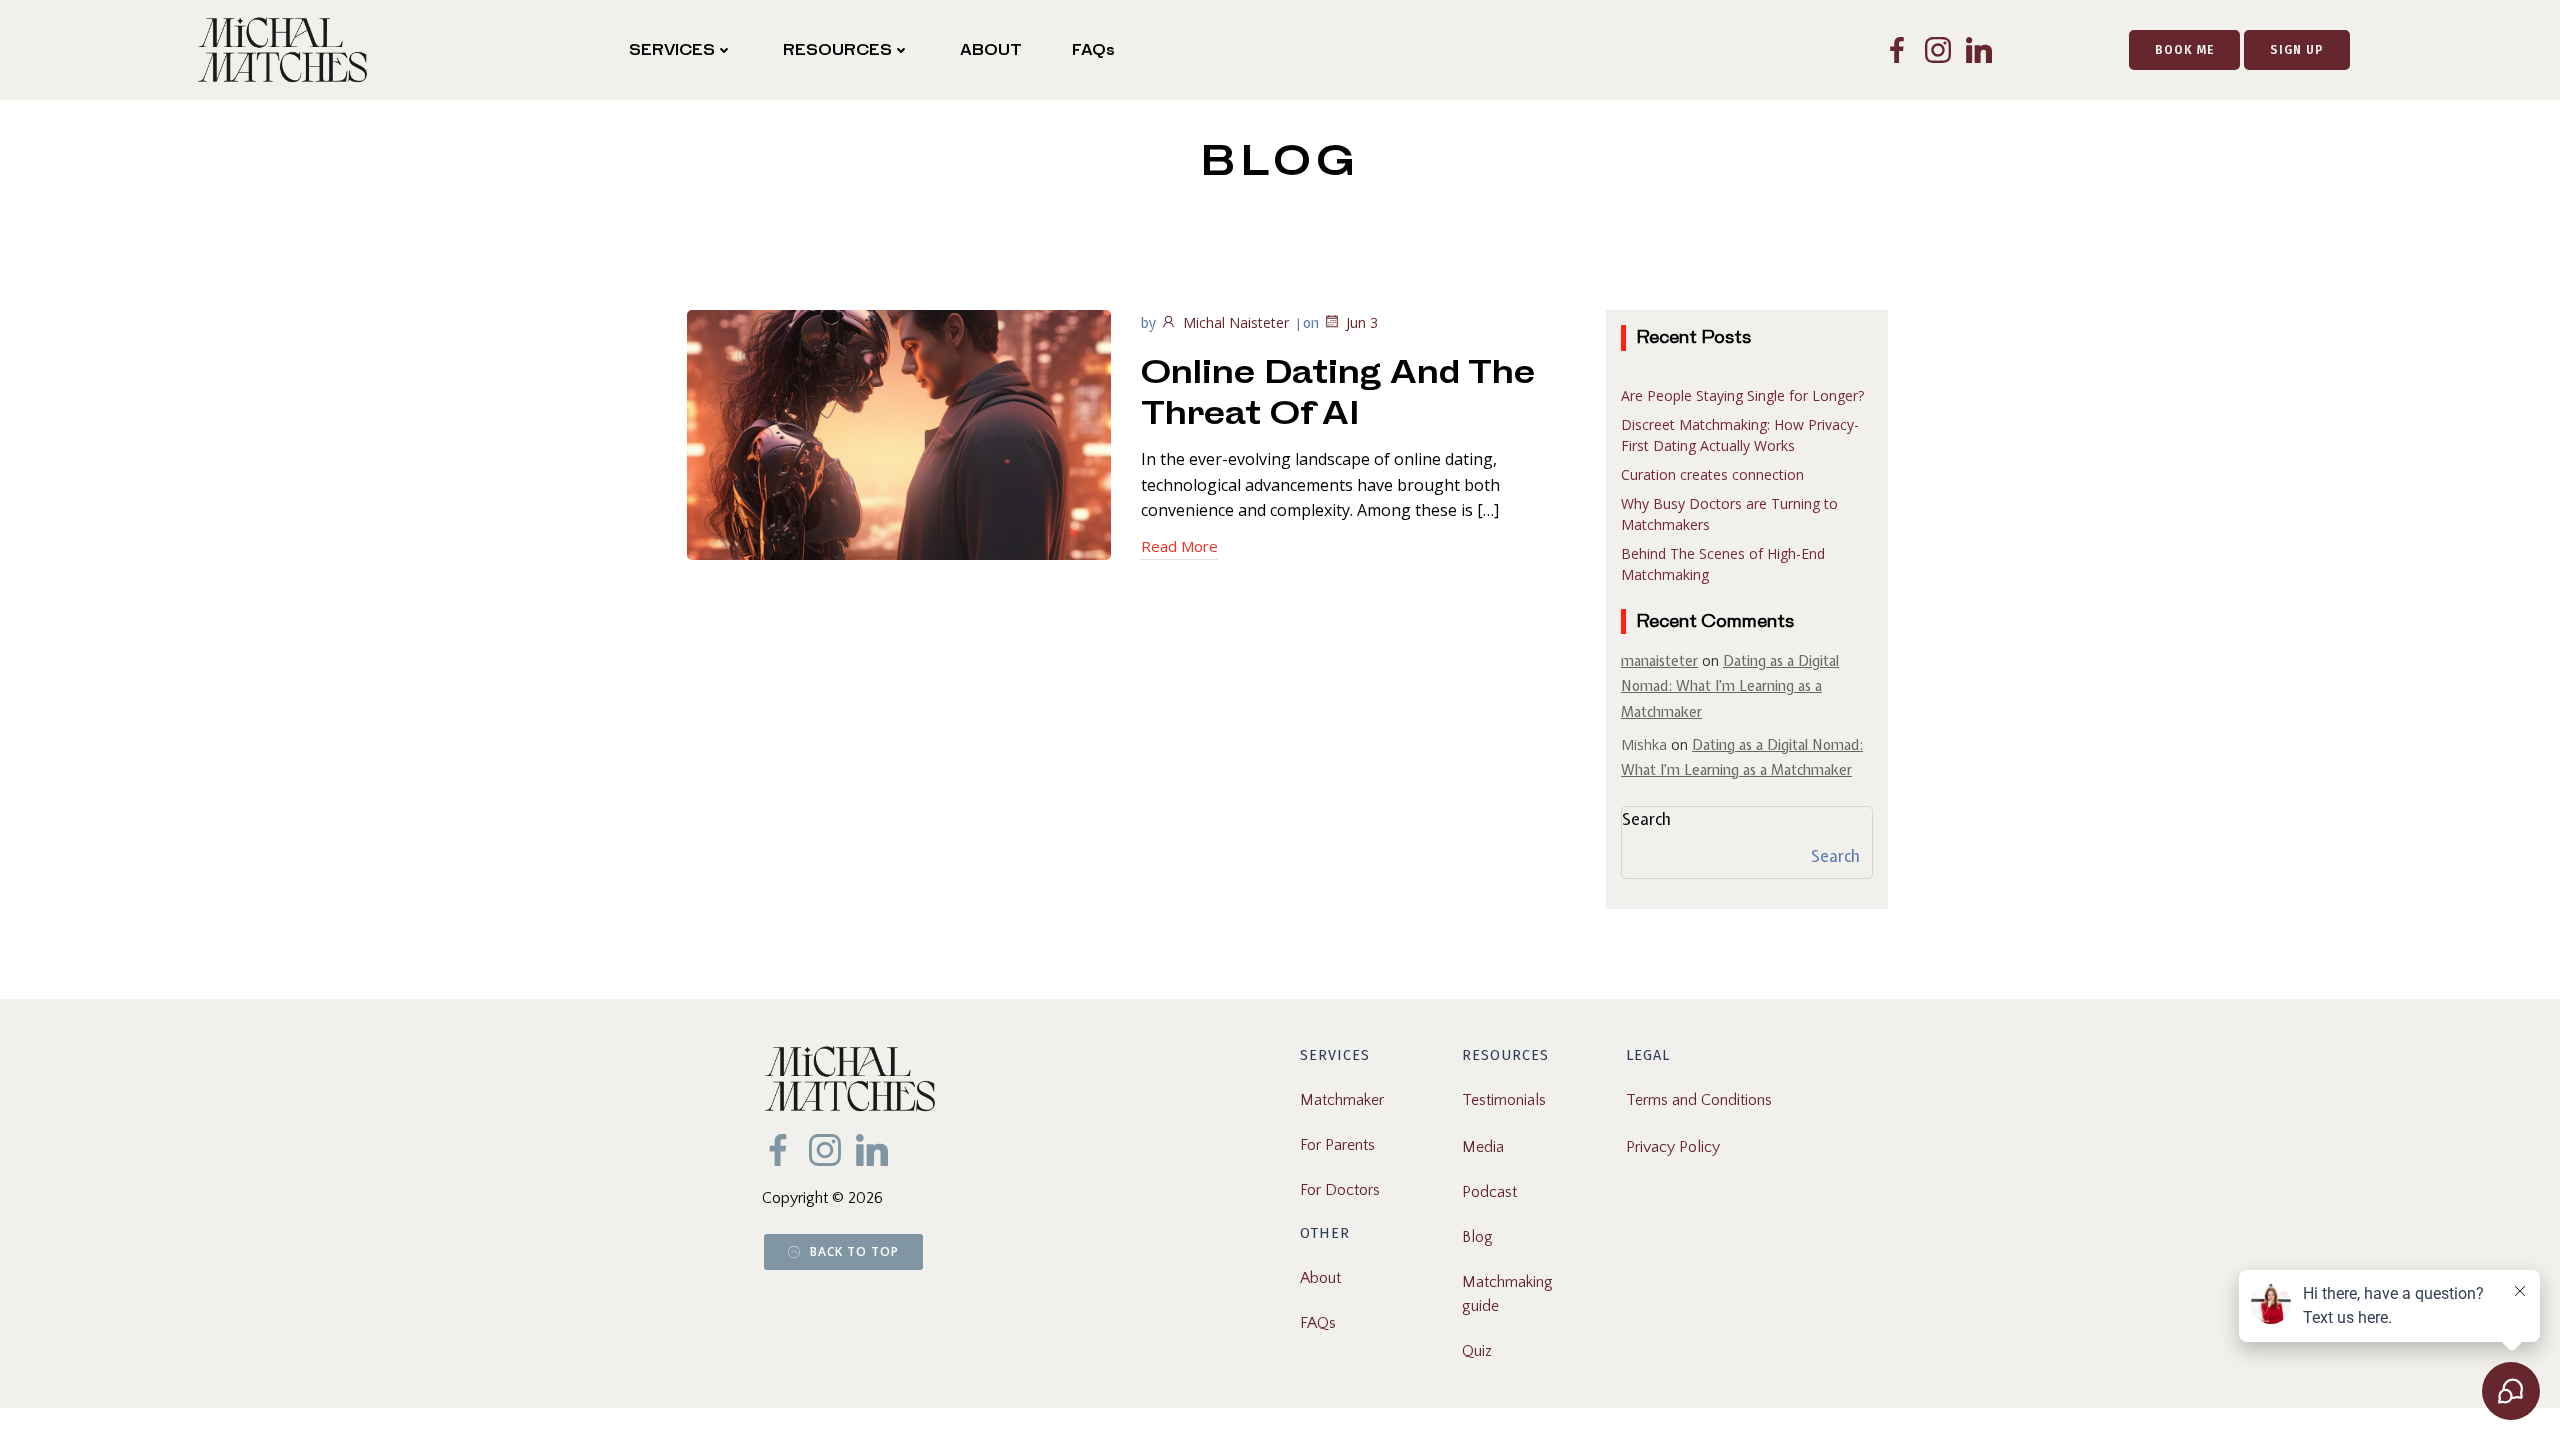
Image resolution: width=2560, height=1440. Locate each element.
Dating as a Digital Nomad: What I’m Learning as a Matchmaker (1730, 686)
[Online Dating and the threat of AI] (899, 433)
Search (1646, 819)
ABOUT (991, 50)
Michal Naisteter (1236, 322)
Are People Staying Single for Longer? (1742, 395)
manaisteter (1659, 661)
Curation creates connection (1712, 474)
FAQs (1093, 50)
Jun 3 (1362, 322)
